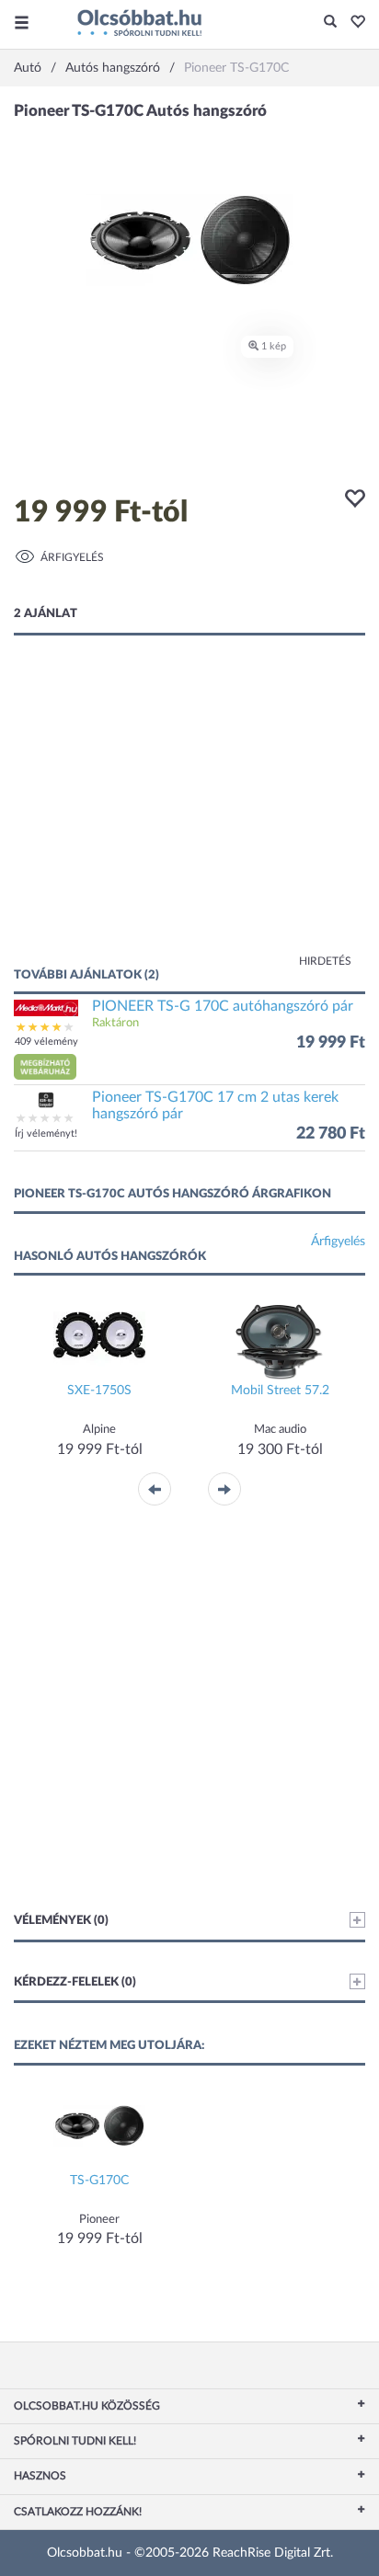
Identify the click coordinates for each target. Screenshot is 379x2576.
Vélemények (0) (61, 1921)
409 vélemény (46, 1042)
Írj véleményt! (46, 1133)
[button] (353, 23)
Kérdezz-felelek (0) (75, 1982)
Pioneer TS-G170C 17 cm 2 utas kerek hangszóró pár (215, 1105)
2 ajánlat (46, 614)
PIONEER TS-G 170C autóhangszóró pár (223, 1006)
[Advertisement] (189, 819)
